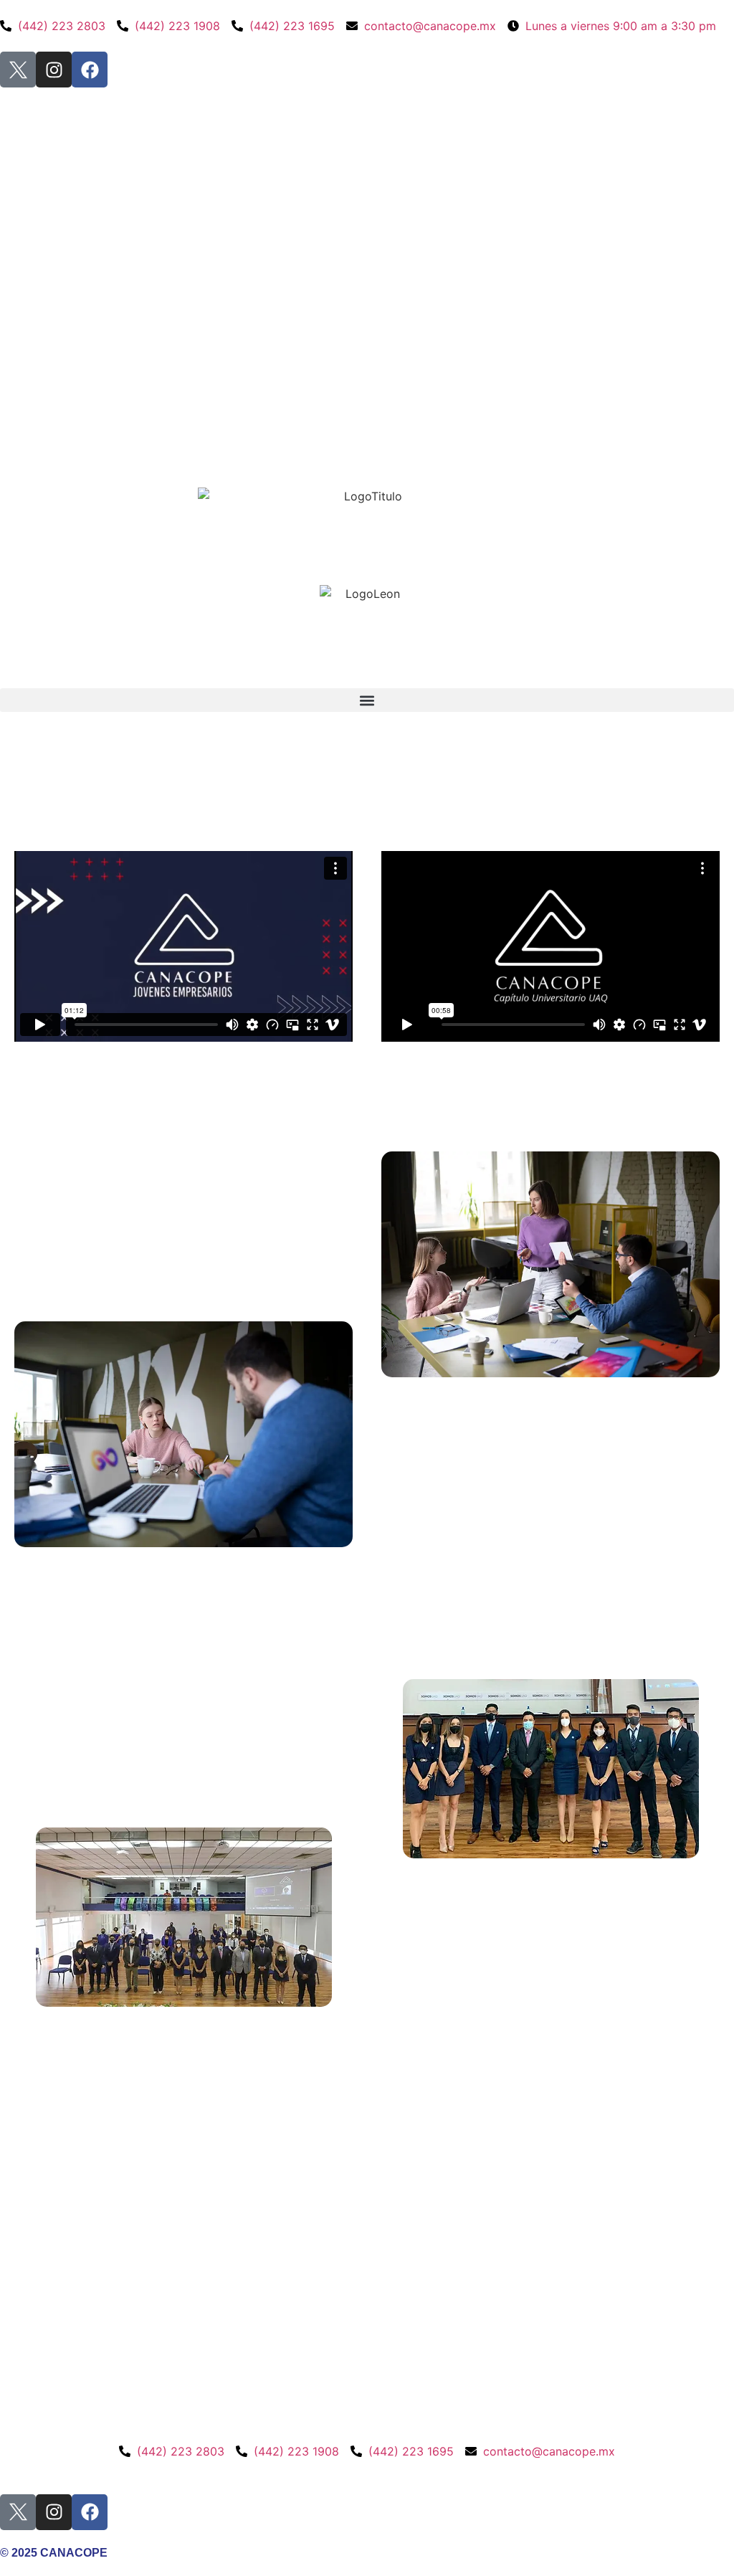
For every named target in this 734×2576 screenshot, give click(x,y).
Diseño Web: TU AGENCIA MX (79, 2468)
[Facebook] (90, 70)
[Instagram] (54, 70)
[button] (367, 700)
